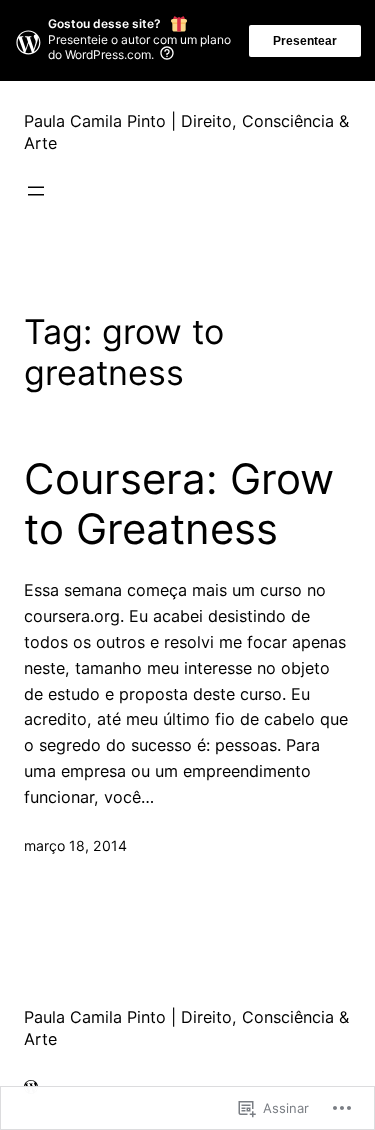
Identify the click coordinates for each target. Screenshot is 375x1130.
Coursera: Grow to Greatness (179, 504)
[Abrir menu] (36, 191)
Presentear (305, 41)
